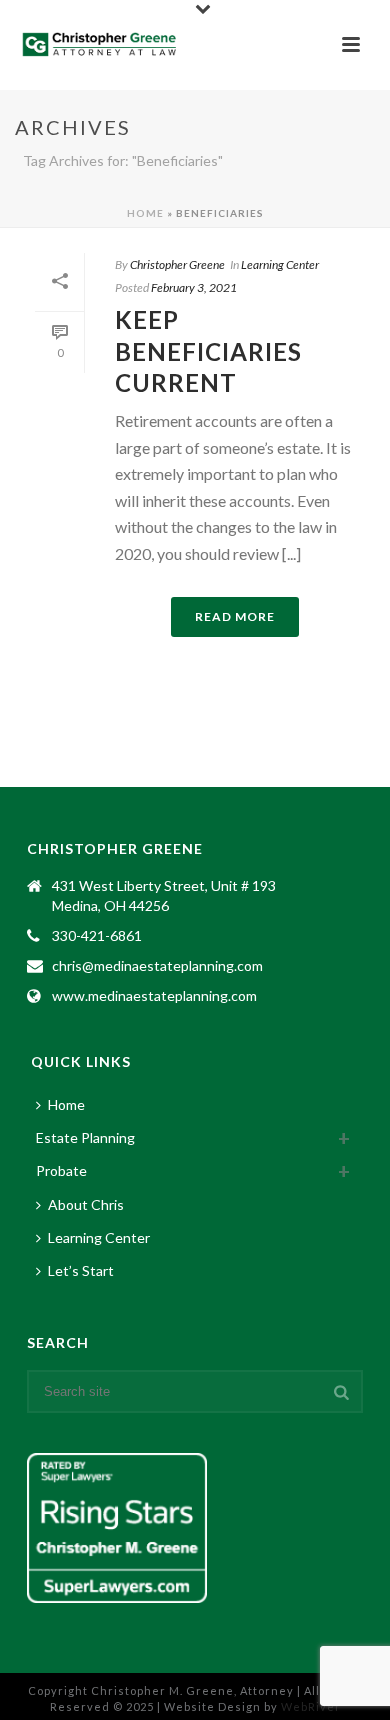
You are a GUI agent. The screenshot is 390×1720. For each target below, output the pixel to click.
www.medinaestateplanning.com (154, 995)
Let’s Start (81, 1270)
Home (145, 213)
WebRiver (311, 1706)
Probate (61, 1170)
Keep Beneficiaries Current (208, 350)
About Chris (86, 1204)
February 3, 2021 (194, 287)
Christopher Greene (177, 264)
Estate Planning (85, 1137)
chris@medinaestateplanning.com (157, 965)
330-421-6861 (97, 935)
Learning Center (280, 264)
